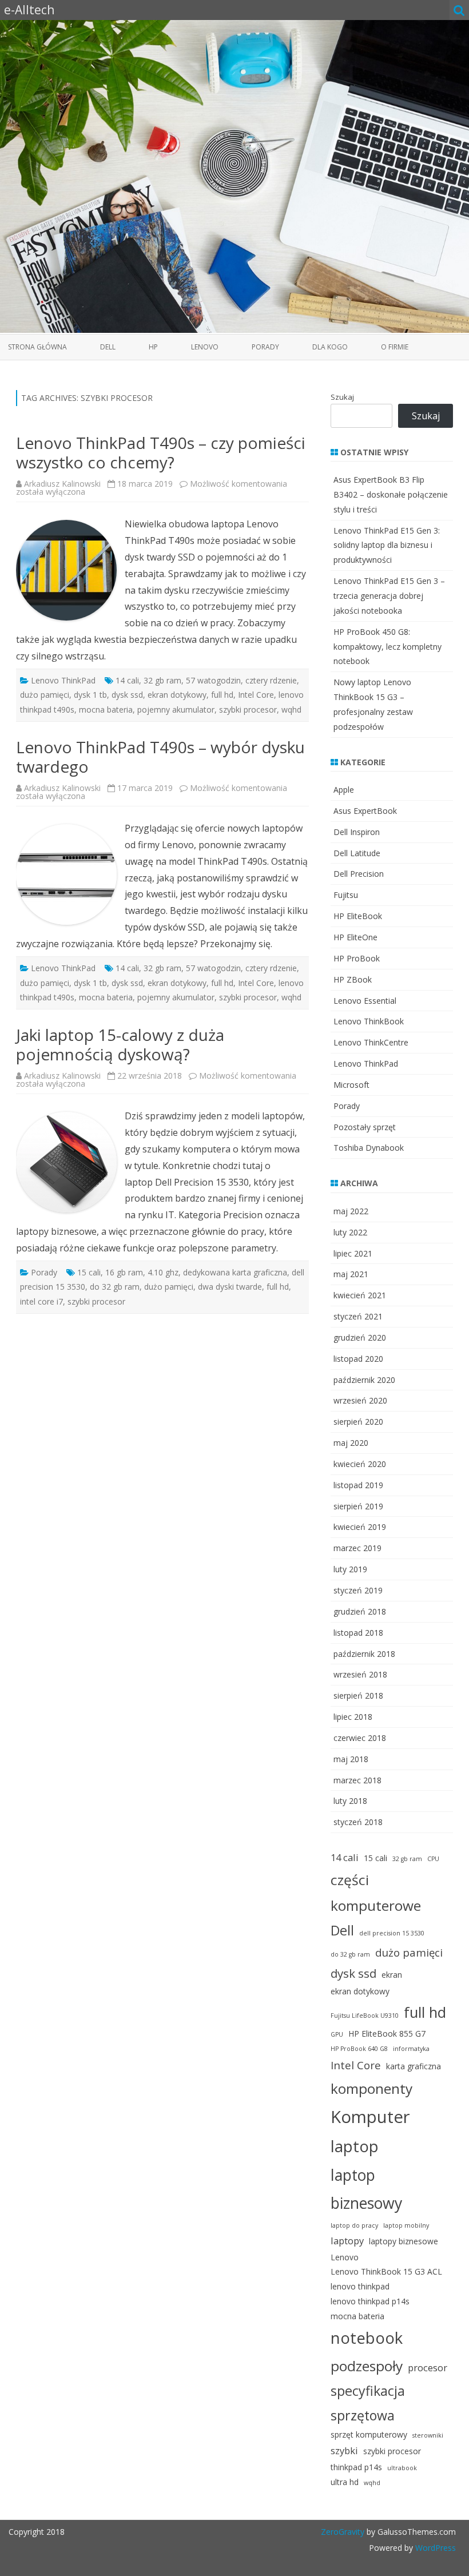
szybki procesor (248, 709)
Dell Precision (359, 874)
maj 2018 (351, 1759)
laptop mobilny (406, 2225)
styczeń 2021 (358, 1316)
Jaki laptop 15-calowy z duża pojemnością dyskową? (120, 1044)
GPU (337, 2034)
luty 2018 (350, 1801)
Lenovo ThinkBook (369, 1021)
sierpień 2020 (358, 1422)
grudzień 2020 (360, 1337)
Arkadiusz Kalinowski (62, 484)
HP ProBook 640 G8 (359, 2049)
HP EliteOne (355, 937)
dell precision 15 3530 (392, 1933)
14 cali (127, 680)
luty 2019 (350, 1569)
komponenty (371, 2088)
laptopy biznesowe (404, 2241)
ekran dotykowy (177, 695)
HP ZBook (353, 979)
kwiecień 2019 (360, 1527)
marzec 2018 (357, 1780)
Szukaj (342, 397)
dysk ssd (127, 695)
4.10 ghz (163, 1272)
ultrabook (402, 2468)
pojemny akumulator (176, 709)
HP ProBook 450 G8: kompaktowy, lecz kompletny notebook (387, 647)
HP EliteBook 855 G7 (387, 2034)
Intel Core (256, 695)
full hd (222, 695)
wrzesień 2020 (360, 1400)
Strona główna (37, 347)
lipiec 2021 (353, 1253)
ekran (392, 1975)
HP (153, 347)
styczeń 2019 (358, 1590)
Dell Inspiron (357, 832)
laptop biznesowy (366, 2189)
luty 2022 (350, 1232)
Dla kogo (330, 347)
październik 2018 (364, 1654)
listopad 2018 (358, 1633)
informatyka (411, 2049)
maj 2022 (351, 1211)
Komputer (370, 2117)
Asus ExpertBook (365, 811)
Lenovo (205, 347)
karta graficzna (414, 2066)
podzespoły (367, 2366)
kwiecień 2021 (360, 1295)
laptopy (347, 2241)
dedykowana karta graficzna (235, 1272)
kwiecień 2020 (360, 1464)
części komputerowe (376, 1893)
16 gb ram (124, 1272)
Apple (344, 790)
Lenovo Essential (365, 1001)
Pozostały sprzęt (365, 1127)
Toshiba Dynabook (369, 1148)
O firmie (395, 347)
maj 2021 (351, 1274)
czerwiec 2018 (360, 1738)
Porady (265, 347)
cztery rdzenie (271, 680)
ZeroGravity (343, 2532)
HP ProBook (357, 958)
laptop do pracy (354, 2225)
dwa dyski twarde (230, 1287)
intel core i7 (41, 1301)
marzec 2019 (357, 1548)
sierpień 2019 (358, 1506)
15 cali (89, 1272)
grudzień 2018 (360, 1611)
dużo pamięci (45, 695)
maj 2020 (351, 1443)
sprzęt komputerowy (369, 2434)
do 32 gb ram (115, 1287)
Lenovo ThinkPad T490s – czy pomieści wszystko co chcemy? (161, 452)
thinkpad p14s (356, 2467)
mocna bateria (106, 709)
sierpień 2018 (358, 1696)
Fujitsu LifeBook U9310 (365, 2016)
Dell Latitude (357, 853)
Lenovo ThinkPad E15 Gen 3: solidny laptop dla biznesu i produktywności (387, 545)
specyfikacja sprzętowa (368, 2403)
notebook (367, 2338)
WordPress (434, 2548)
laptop (355, 2146)
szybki (344, 2450)
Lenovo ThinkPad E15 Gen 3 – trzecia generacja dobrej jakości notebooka (389, 596)
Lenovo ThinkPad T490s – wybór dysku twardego (160, 757)
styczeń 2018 (358, 1822)
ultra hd (345, 2482)
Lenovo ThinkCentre (371, 1042)
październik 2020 (364, 1380)
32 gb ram (162, 680)
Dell (108, 347)
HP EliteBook (358, 916)
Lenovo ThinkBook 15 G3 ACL (386, 2271)
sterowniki (428, 2435)
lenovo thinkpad (360, 2286)
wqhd (291, 709)
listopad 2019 (358, 1485)
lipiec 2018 (353, 1717)
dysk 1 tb (90, 695)
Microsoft (351, 1085)
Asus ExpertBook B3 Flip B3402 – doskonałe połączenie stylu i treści (391, 494)
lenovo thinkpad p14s (370, 2301)
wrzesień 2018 (360, 1674)
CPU (433, 1859)
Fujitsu (346, 895)
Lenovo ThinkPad (63, 680)
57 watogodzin (213, 680)
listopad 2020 (358, 1359)
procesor (428, 2368)
